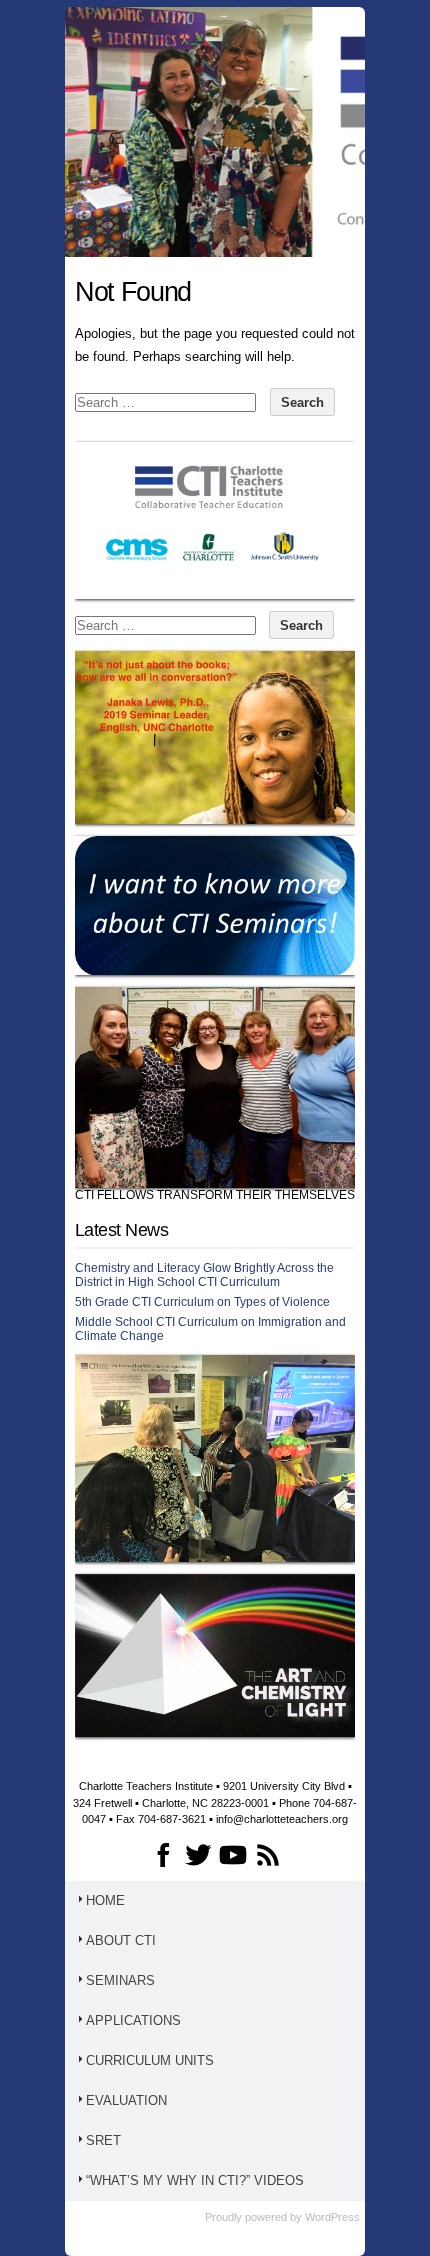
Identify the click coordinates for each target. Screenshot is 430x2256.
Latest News (121, 1230)
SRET (103, 2140)
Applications (133, 2020)
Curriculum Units (150, 2060)
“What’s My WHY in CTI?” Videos (195, 2180)
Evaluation (126, 2100)
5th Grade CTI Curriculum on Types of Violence (202, 1302)
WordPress (332, 2217)
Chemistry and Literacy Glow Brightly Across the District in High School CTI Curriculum (204, 1275)
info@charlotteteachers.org (282, 1819)
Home (105, 1900)
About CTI (121, 1940)
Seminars (120, 1980)
